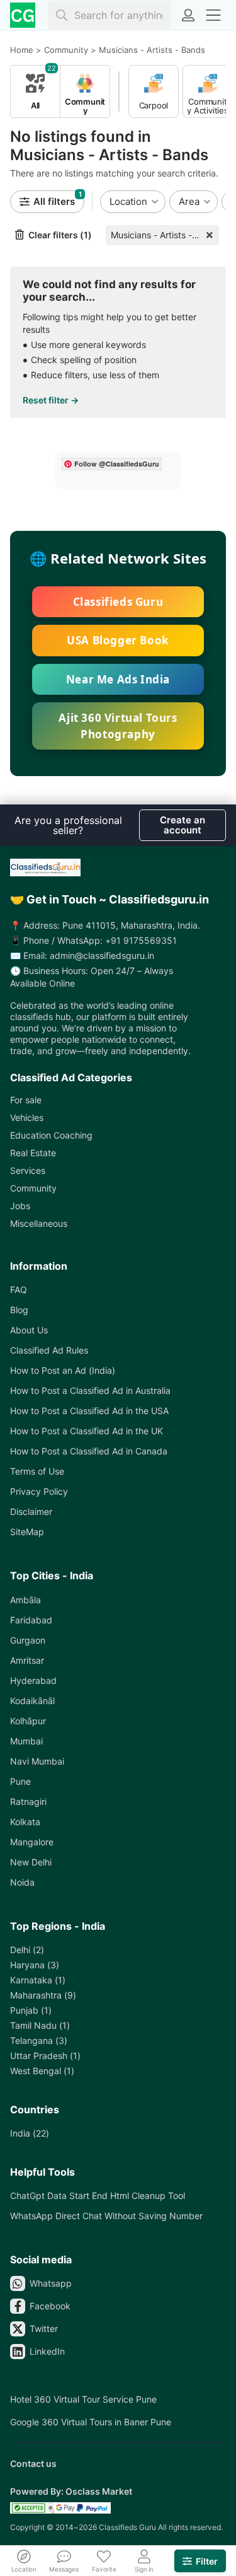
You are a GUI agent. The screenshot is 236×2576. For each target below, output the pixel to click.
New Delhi (31, 1862)
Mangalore (32, 1842)
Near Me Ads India (118, 679)
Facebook (50, 2306)
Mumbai (26, 1741)
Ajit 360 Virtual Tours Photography (118, 726)
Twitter (44, 2329)
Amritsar (27, 1660)
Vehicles (27, 1117)
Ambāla (25, 1600)
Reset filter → (51, 400)
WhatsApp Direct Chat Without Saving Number (106, 2216)
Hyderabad (33, 1680)
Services (28, 1170)
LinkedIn (47, 2351)
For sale (26, 1100)
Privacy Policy (39, 1491)
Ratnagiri (28, 1801)
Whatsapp (51, 2283)
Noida (22, 1882)
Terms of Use (37, 1471)
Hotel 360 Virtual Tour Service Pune (83, 2399)
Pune (20, 1781)
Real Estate (33, 1153)
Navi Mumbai (37, 1761)
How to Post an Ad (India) (63, 1370)
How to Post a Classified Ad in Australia (90, 1390)
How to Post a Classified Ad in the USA (89, 1411)
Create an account (183, 825)
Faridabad (31, 1620)
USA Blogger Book (118, 640)
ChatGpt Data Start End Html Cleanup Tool (98, 2196)
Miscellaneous (39, 1223)
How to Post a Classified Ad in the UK (87, 1431)
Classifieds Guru (118, 602)
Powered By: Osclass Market (71, 2491)
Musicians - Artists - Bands (165, 235)
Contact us (33, 2463)
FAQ (19, 1290)
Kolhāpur (28, 1721)
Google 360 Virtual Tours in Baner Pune (91, 2422)
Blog (19, 1310)
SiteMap (27, 1532)
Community (33, 1188)
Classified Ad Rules (49, 1350)
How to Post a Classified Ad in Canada (89, 1451)
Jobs (20, 1206)
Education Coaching (51, 1135)
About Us (29, 1330)
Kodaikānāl (32, 1701)
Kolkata (25, 1822)
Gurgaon (28, 1640)
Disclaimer (31, 1511)
